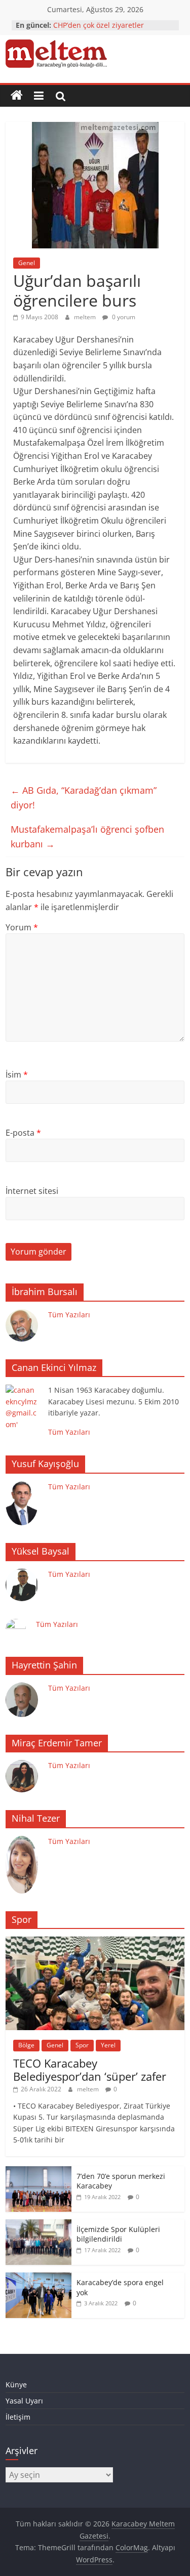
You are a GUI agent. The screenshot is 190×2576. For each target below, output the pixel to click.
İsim (17, 1075)
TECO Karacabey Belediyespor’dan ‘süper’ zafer (90, 2070)
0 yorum (123, 317)
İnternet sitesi (32, 1191)
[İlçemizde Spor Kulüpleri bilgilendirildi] (39, 2225)
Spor (82, 2045)
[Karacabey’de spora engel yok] (39, 2278)
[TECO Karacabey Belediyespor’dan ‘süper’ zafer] (95, 1942)
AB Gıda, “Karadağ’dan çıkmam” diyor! (84, 798)
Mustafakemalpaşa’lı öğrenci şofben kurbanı (87, 836)
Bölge (26, 2045)
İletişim (18, 2417)
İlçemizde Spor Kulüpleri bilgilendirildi (118, 2234)
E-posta (23, 1133)
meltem (86, 317)
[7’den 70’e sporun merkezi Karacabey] (39, 2172)
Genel (27, 263)
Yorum (22, 927)
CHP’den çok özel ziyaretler (99, 25)
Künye (16, 2385)
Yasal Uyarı (24, 2401)
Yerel (108, 2045)
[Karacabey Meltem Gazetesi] (17, 96)
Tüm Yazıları (69, 1315)
